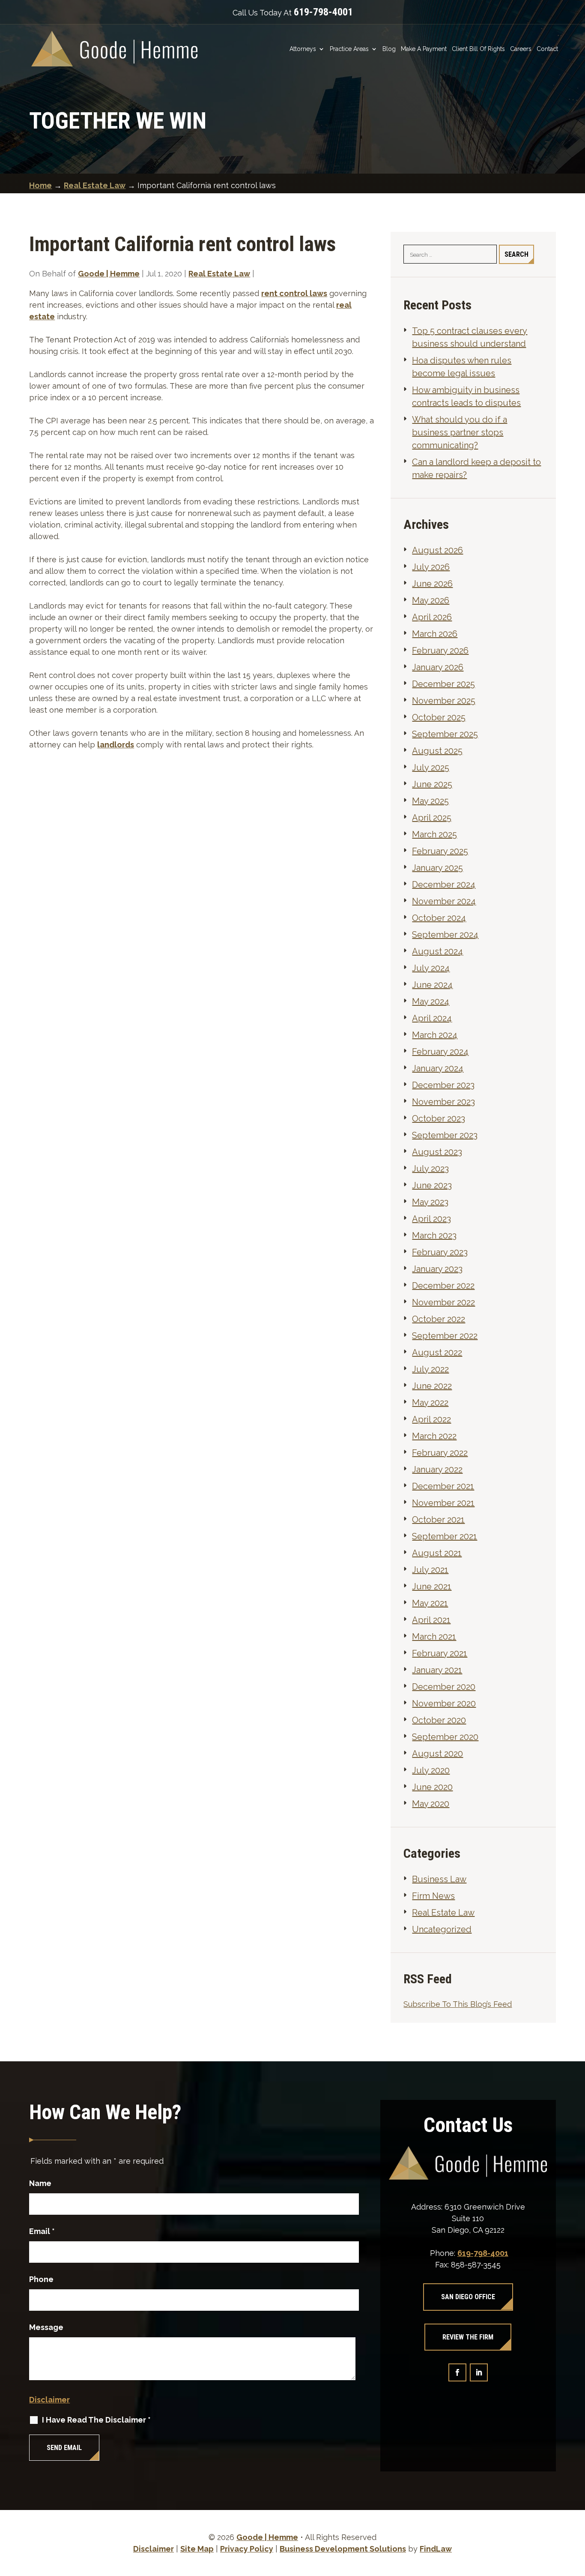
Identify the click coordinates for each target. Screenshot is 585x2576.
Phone (41, 2279)
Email (42, 2231)
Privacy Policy (247, 2549)
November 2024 (444, 901)
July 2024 (431, 968)
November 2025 (444, 701)
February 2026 (440, 651)
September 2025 (445, 734)
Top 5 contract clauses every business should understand (470, 337)
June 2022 (432, 1386)
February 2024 (440, 1052)
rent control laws (294, 293)
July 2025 (431, 768)
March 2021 (434, 1637)
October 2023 (439, 1119)
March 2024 (435, 1035)
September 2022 (445, 1336)
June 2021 (432, 1586)
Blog (389, 49)
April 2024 (432, 1018)
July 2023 (430, 1169)
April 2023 (431, 1219)
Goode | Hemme (109, 274)
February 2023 (440, 1252)
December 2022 (443, 1286)
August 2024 (437, 951)
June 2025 (432, 784)
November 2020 (444, 1703)
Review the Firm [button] (468, 2337)
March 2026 (435, 634)
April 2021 (431, 1620)
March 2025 (434, 834)
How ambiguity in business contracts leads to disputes (466, 396)
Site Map (197, 2549)
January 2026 (438, 667)
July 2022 (430, 1369)
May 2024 (431, 1002)
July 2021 (430, 1570)
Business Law (439, 1879)
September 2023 (445, 1135)
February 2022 (440, 1453)
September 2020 (445, 1737)
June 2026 (432, 584)
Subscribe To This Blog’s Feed (458, 2004)
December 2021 (443, 1486)
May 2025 (430, 801)
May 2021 (430, 1603)
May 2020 (431, 1804)
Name (40, 2183)
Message (46, 2327)
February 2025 (440, 851)
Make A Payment (424, 49)
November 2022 (443, 1302)
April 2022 (431, 1419)
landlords (116, 745)
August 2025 (437, 751)
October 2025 (439, 717)
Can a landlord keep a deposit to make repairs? (476, 468)
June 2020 (432, 1787)
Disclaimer (49, 2400)
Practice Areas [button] (349, 49)
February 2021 (440, 1653)
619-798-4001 (323, 12)
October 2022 (439, 1319)
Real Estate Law (219, 274)
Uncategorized (442, 1929)
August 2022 (437, 1352)
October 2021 (438, 1520)
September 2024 (445, 935)
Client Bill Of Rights (478, 49)
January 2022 (437, 1469)
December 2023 (443, 1085)
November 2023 (443, 1102)
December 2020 (444, 1687)
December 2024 (444, 885)
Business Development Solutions (343, 2549)
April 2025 (432, 818)
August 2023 (437, 1152)
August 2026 (437, 550)
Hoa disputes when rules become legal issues (462, 367)
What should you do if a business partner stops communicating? (460, 432)
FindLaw (436, 2549)
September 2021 (445, 1536)
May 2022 (430, 1403)
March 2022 (434, 1436)
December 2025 (443, 684)
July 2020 (431, 1770)
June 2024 (432, 985)
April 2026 (432, 617)
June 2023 (432, 1185)
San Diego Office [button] (468, 2297)
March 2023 (434, 1236)
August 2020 (437, 1754)
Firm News (433, 1896)
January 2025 (437, 868)
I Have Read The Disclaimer (96, 2420)
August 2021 (437, 1553)
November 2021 (443, 1503)
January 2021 (437, 1670)
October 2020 (439, 1720)
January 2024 (438, 1068)
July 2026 (431, 567)
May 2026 (431, 600)
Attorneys (303, 49)
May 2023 (430, 1202)
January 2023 (437, 1269)
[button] (576, 2514)
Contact (547, 49)
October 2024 (439, 918)
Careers (521, 49)
